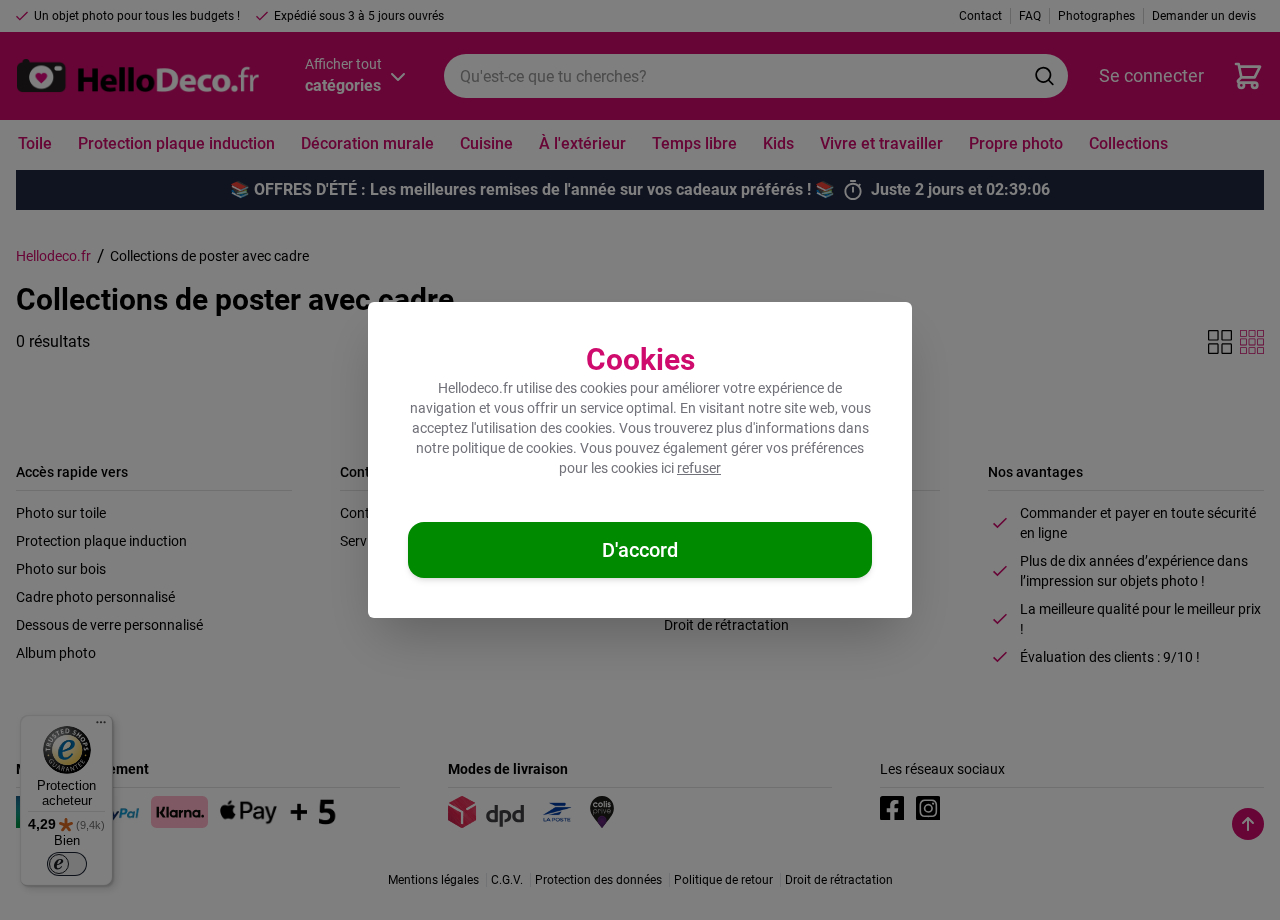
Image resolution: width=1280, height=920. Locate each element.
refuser (699, 468)
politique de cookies (512, 448)
